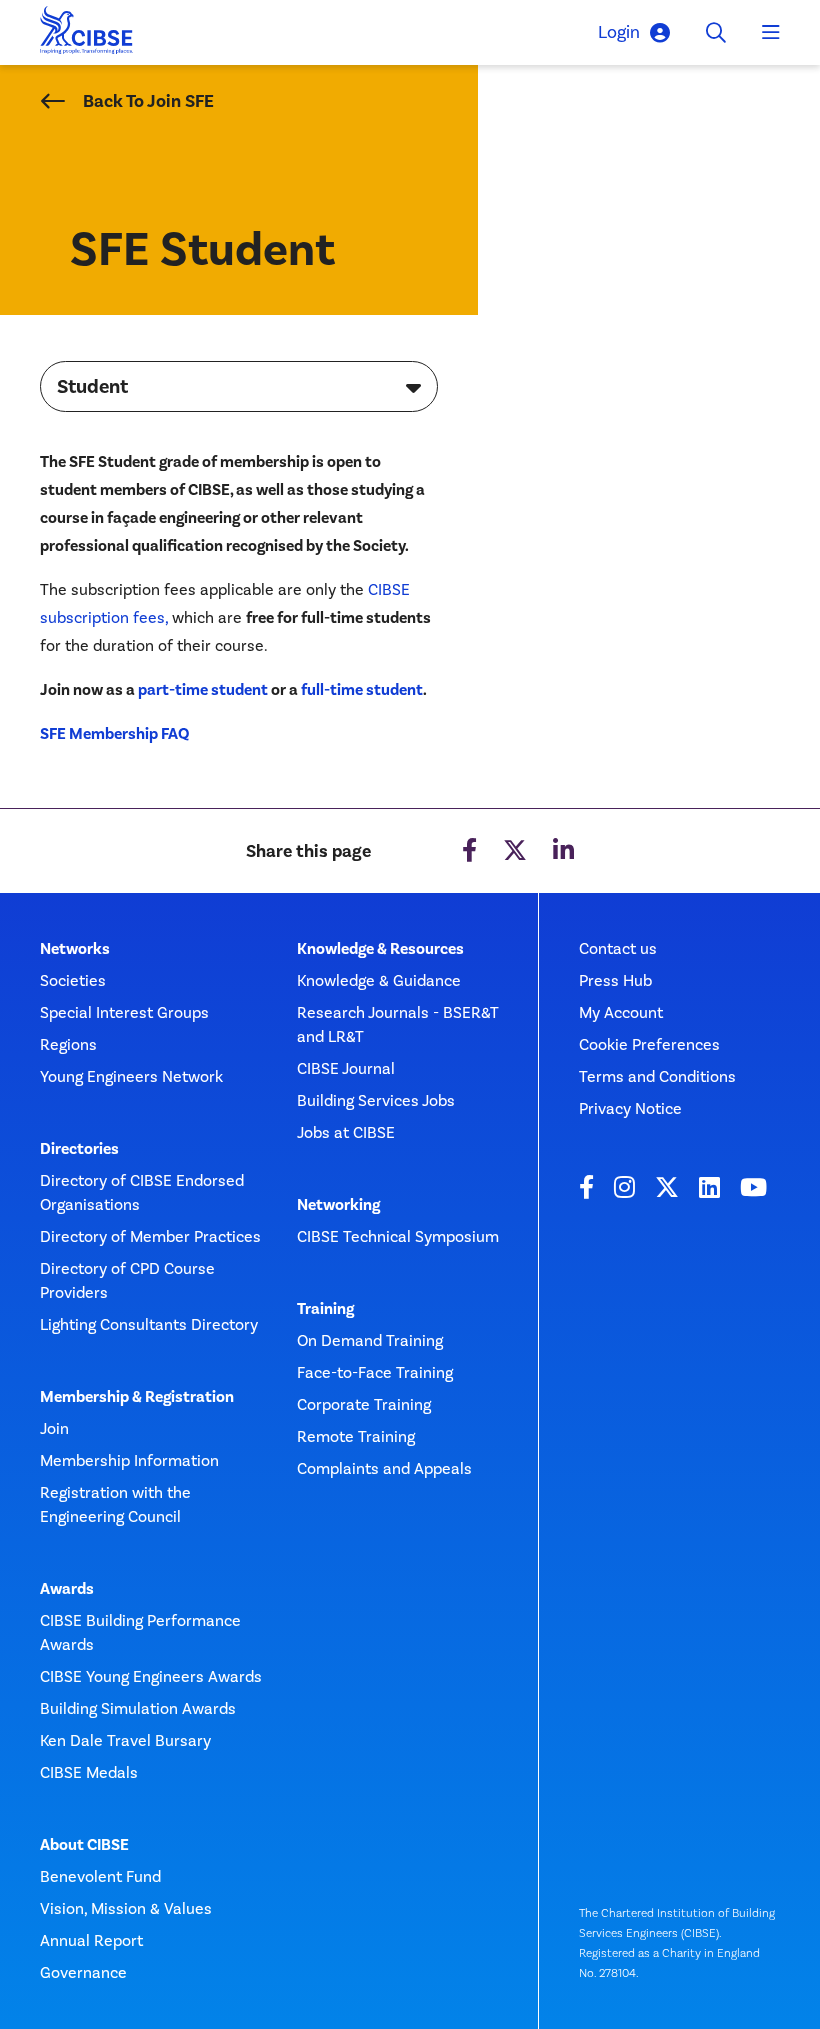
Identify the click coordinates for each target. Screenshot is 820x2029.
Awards (67, 1589)
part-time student (203, 690)
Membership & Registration (137, 1397)
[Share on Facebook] (469, 851)
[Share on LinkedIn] (563, 851)
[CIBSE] (87, 35)
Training (325, 1309)
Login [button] (619, 32)
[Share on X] (515, 851)
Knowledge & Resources (380, 949)
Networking (338, 1205)
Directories (79, 1149)
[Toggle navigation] (771, 33)
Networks (75, 949)
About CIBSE (84, 1845)
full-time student (362, 690)
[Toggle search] (716, 33)
